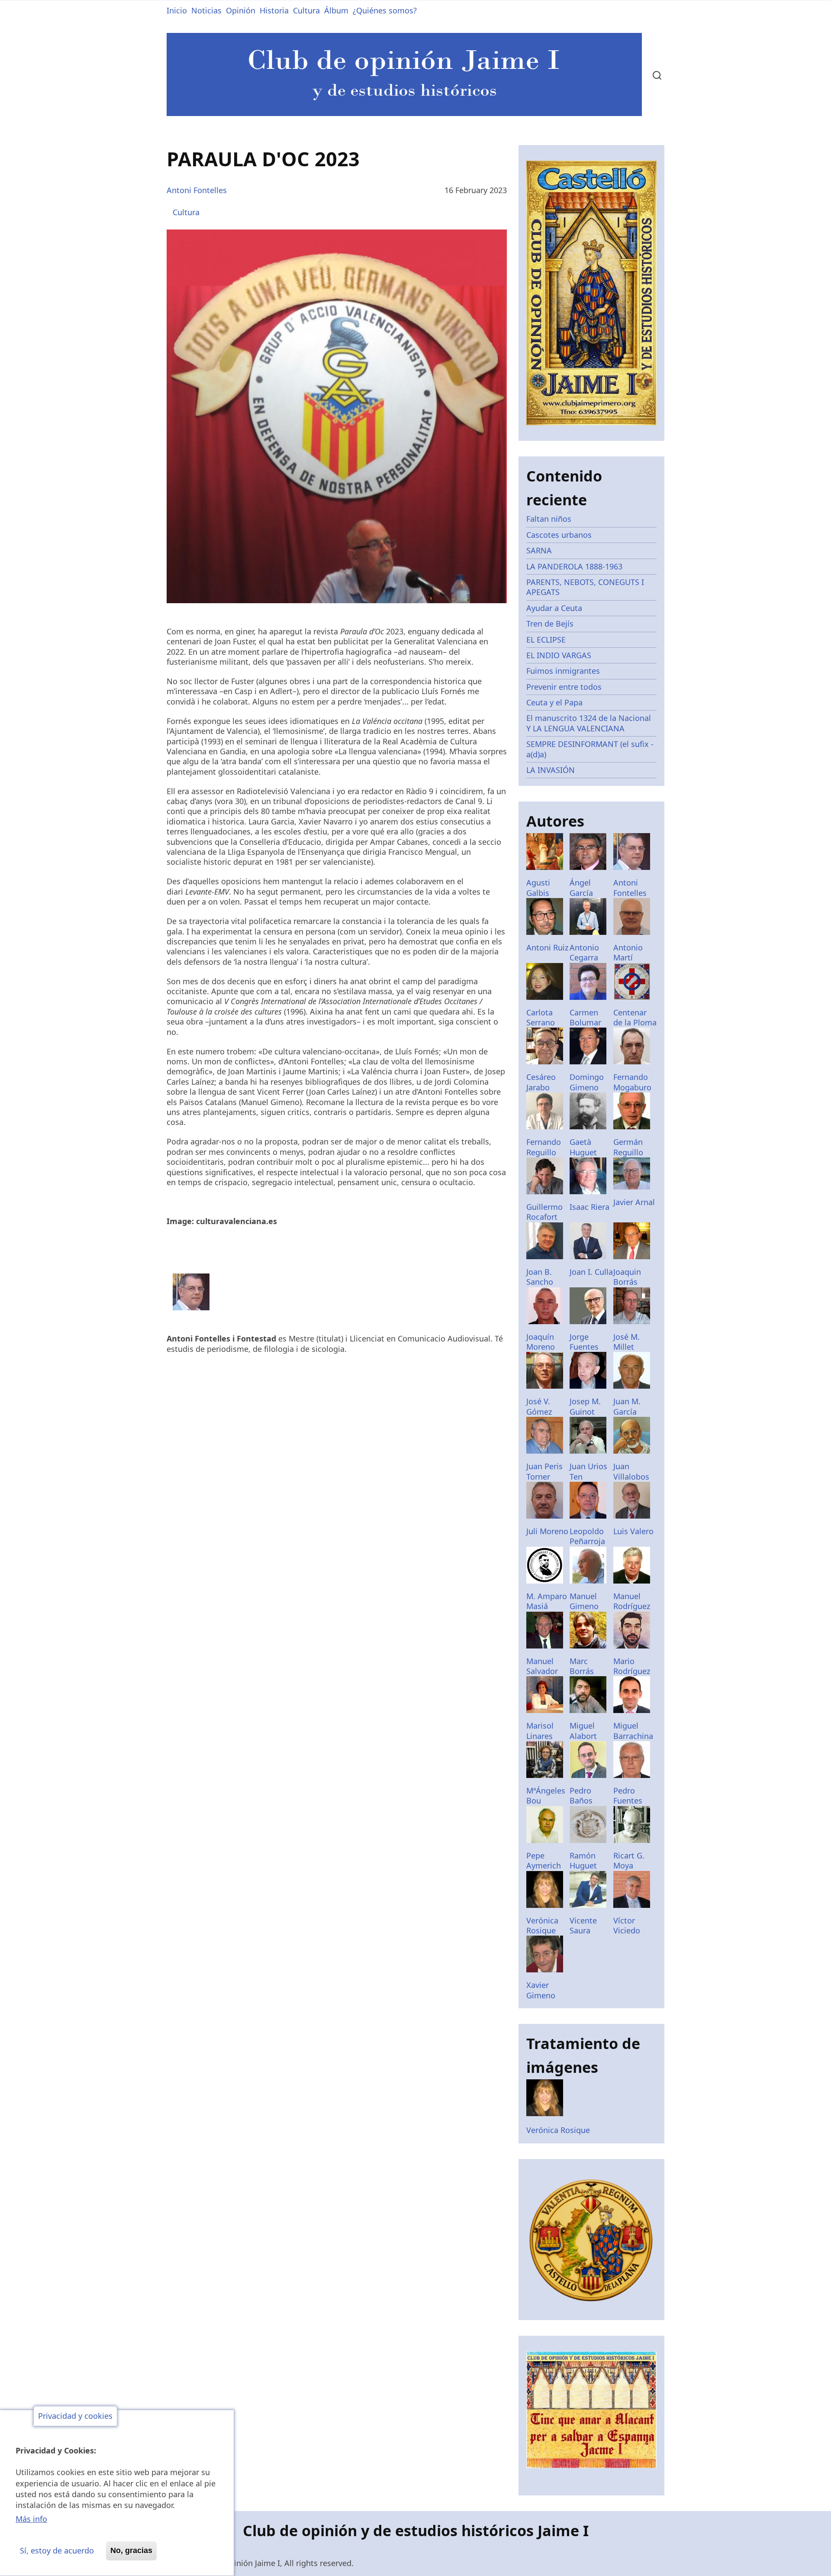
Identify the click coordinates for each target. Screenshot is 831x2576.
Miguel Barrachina (633, 1731)
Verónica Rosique (542, 1925)
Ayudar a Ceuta (554, 608)
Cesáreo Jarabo (541, 1082)
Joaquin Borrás (627, 1277)
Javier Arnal (634, 1202)
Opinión (241, 10)
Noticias (206, 10)
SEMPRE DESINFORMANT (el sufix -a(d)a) (590, 749)
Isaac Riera (589, 1207)
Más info (31, 2519)
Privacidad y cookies (75, 2416)
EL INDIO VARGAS (559, 655)
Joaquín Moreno (541, 1342)
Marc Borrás (582, 1666)
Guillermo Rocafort (544, 1212)
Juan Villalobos (631, 1471)
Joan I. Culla (591, 1272)
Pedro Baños (581, 1795)
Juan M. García (627, 1406)
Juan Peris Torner (544, 1471)
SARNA (539, 550)
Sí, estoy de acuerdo (57, 2550)
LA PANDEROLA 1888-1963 (574, 566)
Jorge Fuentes (584, 1342)
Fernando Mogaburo (632, 1082)
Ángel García (581, 887)
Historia (274, 10)
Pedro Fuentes (628, 1795)
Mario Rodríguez (632, 1666)
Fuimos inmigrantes (563, 671)
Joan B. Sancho (540, 1277)
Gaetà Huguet (583, 1147)
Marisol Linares (540, 1731)
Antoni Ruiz (547, 947)
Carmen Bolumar (585, 1017)
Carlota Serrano (541, 1017)
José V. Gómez (539, 1406)
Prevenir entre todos (564, 687)
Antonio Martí (628, 952)
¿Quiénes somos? (385, 10)
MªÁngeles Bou (546, 1795)
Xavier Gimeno (541, 1990)
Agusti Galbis (538, 887)
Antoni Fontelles (197, 190)
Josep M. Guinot (585, 1406)
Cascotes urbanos (559, 535)
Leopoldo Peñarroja (587, 1536)
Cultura (306, 10)
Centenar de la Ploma (635, 1017)
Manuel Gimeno (584, 1601)
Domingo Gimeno (587, 1082)
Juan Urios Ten (588, 1471)
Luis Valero (633, 1531)
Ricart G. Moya (629, 1860)
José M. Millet (626, 1342)
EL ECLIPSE (546, 640)
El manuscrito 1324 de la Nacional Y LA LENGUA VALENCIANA (589, 723)
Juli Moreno (547, 1531)
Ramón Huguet (583, 1860)
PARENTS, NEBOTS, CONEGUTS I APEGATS (585, 587)
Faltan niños (549, 519)
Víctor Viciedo (627, 1925)
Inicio (177, 10)
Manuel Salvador (542, 1666)
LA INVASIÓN (551, 770)
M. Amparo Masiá (547, 1601)
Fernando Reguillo (544, 1147)
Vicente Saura (583, 1925)
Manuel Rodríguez (632, 1601)
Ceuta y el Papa (554, 702)
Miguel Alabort (583, 1731)
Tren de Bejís (550, 624)
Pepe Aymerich (544, 1860)
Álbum (336, 10)
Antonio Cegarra (584, 952)
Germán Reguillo (628, 1147)
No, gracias (131, 2550)
